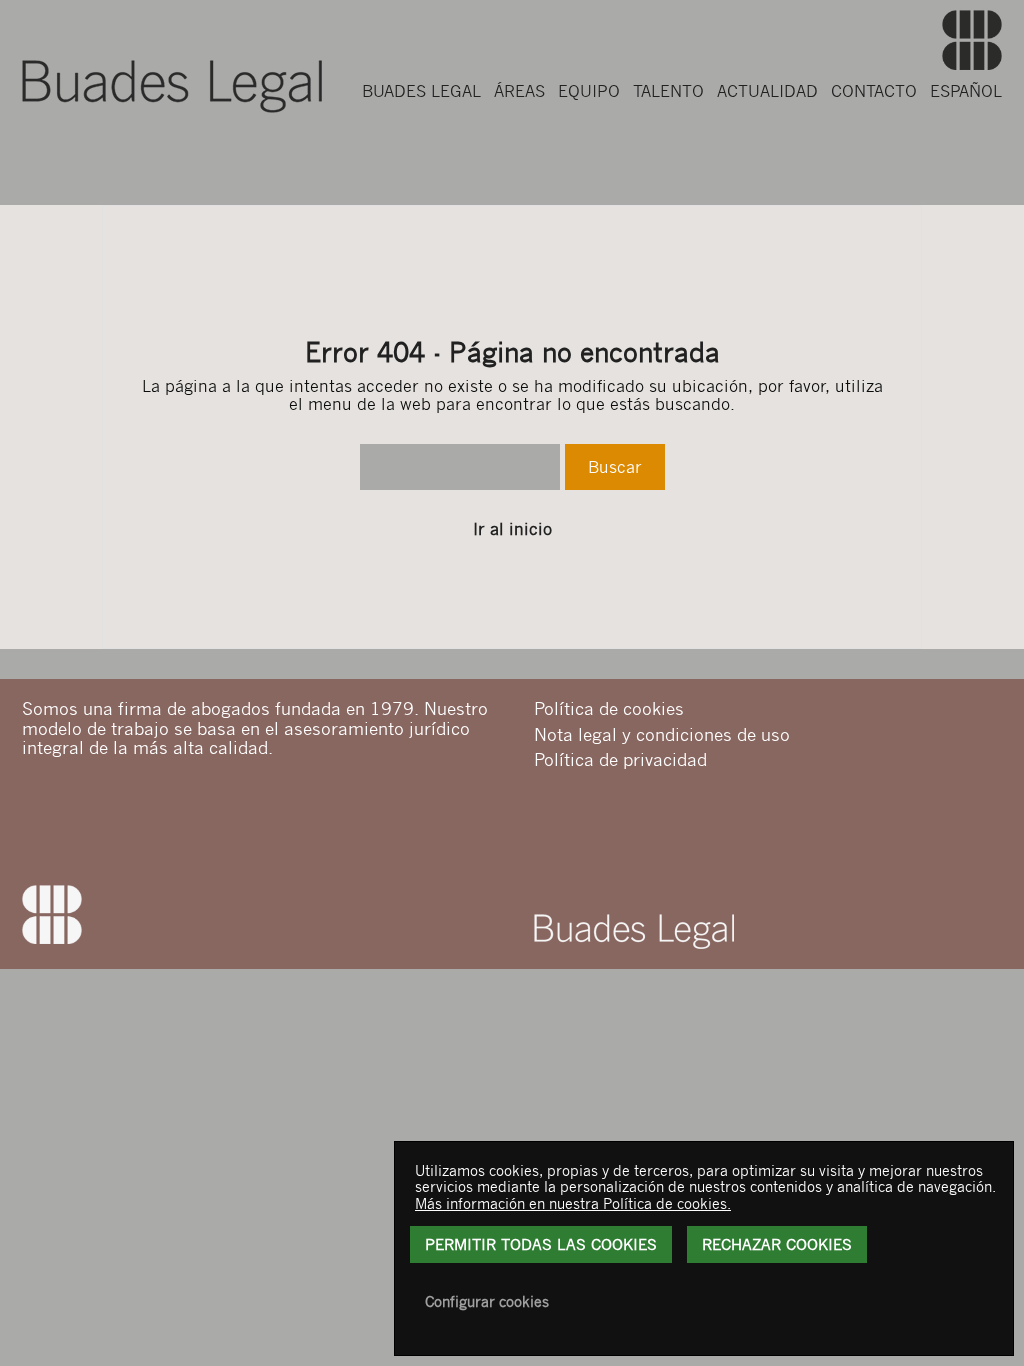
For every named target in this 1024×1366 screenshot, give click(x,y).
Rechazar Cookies (777, 1244)
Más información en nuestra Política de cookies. (573, 1203)
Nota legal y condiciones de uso (662, 734)
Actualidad (767, 90)
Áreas (519, 90)
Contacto (874, 90)
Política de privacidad (620, 759)
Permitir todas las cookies (541, 1244)
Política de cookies (609, 708)
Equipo (589, 90)
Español (966, 90)
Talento (668, 90)
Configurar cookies (487, 1301)
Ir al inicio (512, 529)
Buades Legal (421, 90)
